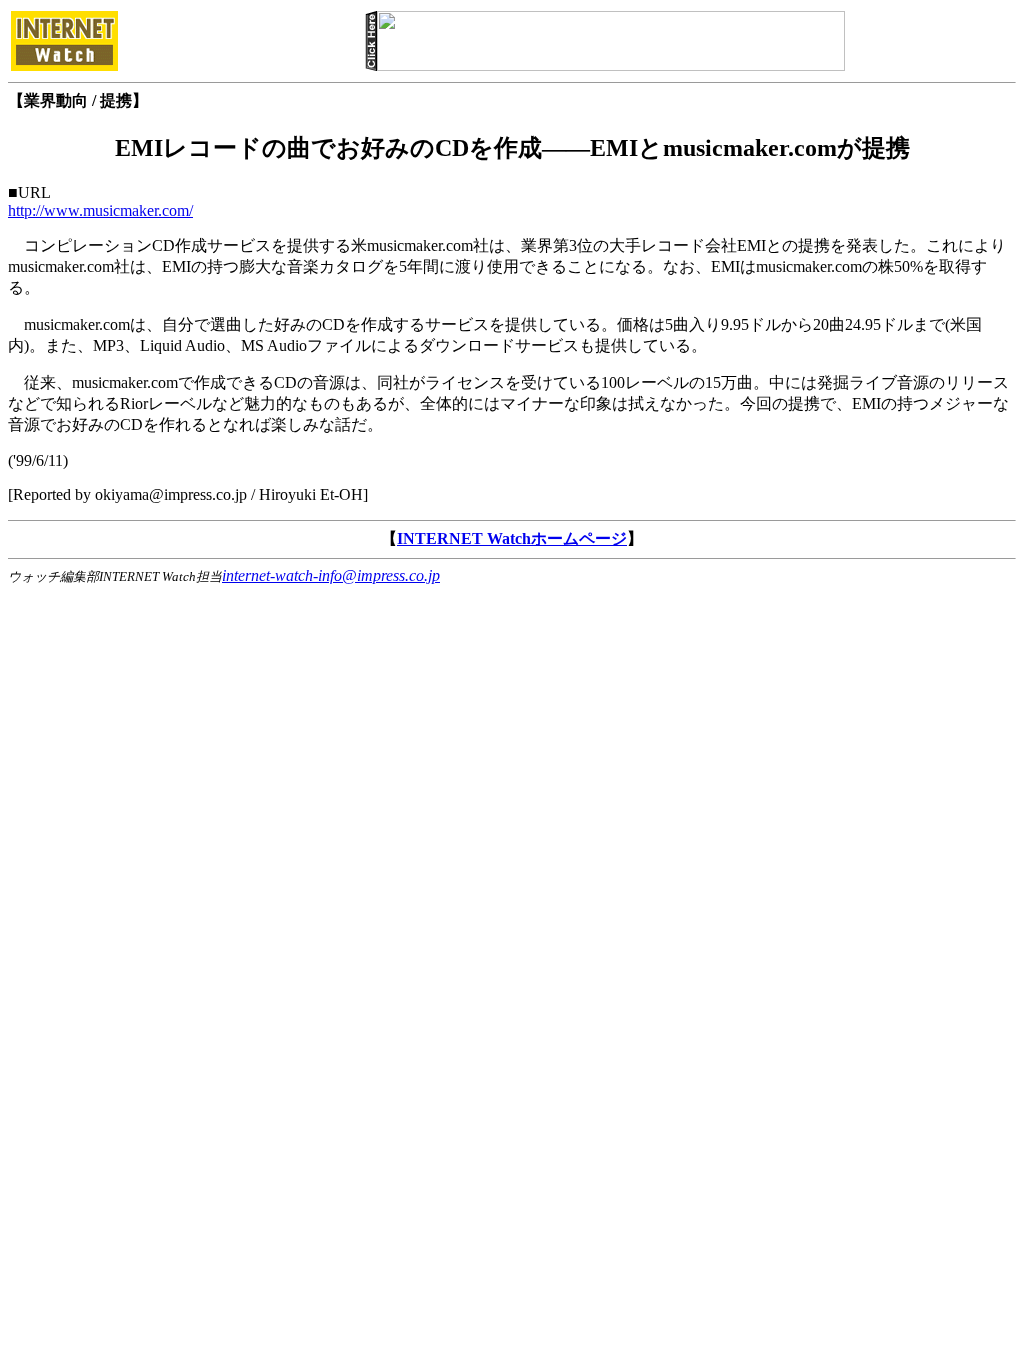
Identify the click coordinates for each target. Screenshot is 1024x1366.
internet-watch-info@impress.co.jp (331, 575)
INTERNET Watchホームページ (512, 538)
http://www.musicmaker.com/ (100, 210)
